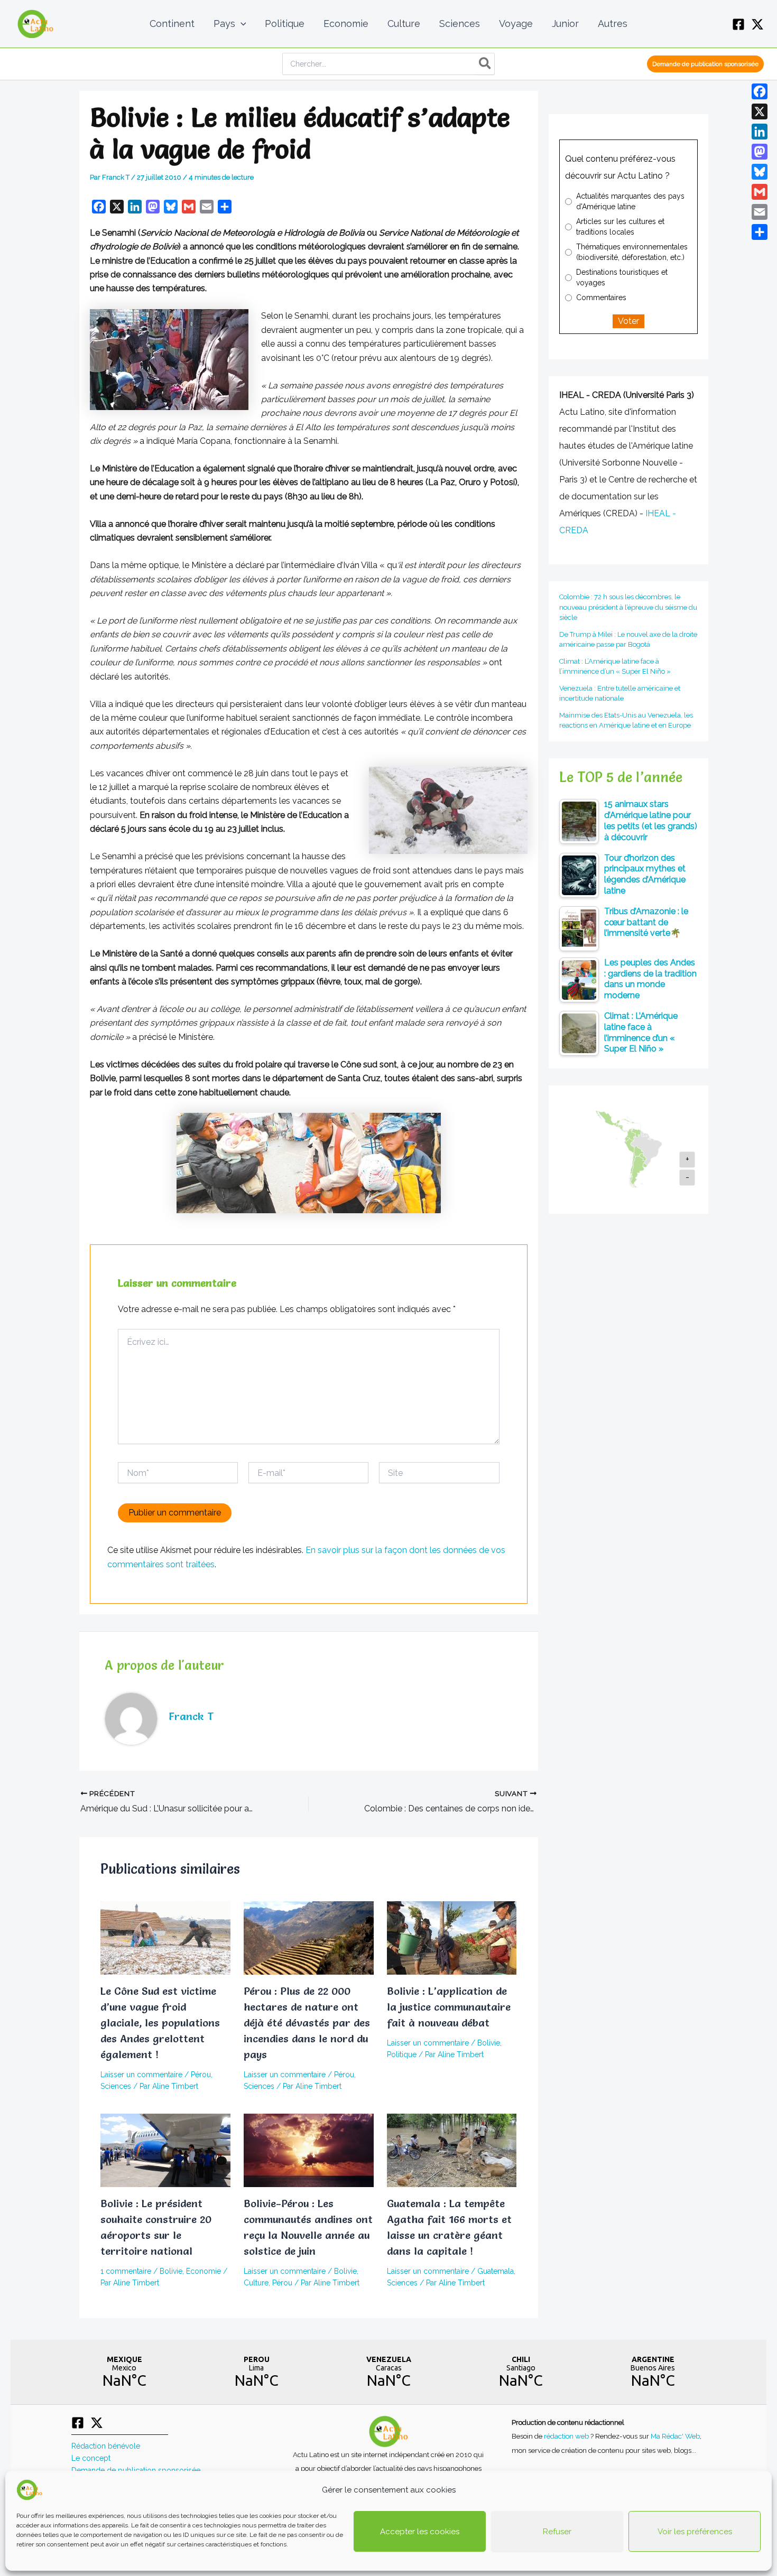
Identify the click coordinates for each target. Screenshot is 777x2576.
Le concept (91, 2458)
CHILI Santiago (521, 2372)
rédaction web (567, 2436)
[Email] (760, 212)
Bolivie (489, 2043)
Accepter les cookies (420, 2532)
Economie (203, 2271)
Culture (256, 2283)
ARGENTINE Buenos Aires (653, 2372)
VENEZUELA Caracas (388, 2372)
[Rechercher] (485, 64)
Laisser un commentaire (141, 2075)
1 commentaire (126, 2271)
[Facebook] (738, 24)
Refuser (557, 2532)
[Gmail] (760, 192)
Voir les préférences (695, 2532)
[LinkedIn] (760, 132)
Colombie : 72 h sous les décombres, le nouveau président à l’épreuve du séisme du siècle (628, 607)
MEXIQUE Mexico (124, 2372)
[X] (757, 24)
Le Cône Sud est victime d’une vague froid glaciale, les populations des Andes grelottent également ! (160, 2023)
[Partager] (760, 232)
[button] (241, 24)
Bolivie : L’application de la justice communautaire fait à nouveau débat (449, 2007)
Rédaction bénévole (106, 2446)
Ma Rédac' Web (675, 2436)
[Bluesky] (760, 172)
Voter (628, 321)
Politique (402, 2054)
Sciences (116, 2086)
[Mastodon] (760, 152)
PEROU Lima (256, 2372)
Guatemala (496, 2271)
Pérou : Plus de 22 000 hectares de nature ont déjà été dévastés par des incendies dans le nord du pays (307, 2023)
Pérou (201, 2075)
